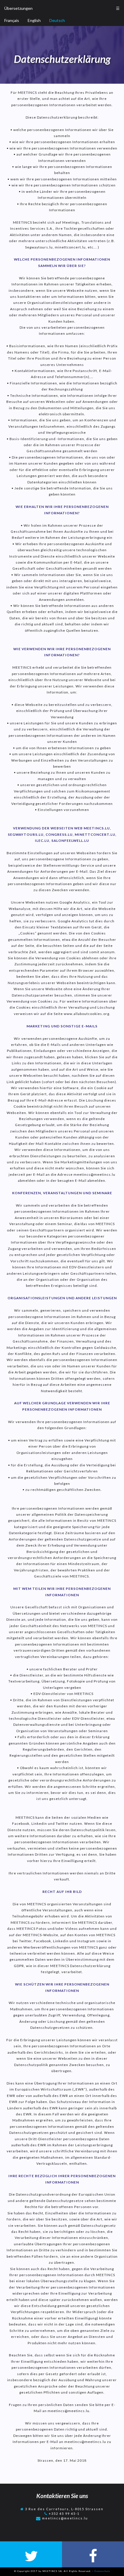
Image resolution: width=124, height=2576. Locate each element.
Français (12, 20)
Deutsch (57, 20)
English (34, 20)
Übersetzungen (18, 8)
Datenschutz (102, 2571)
